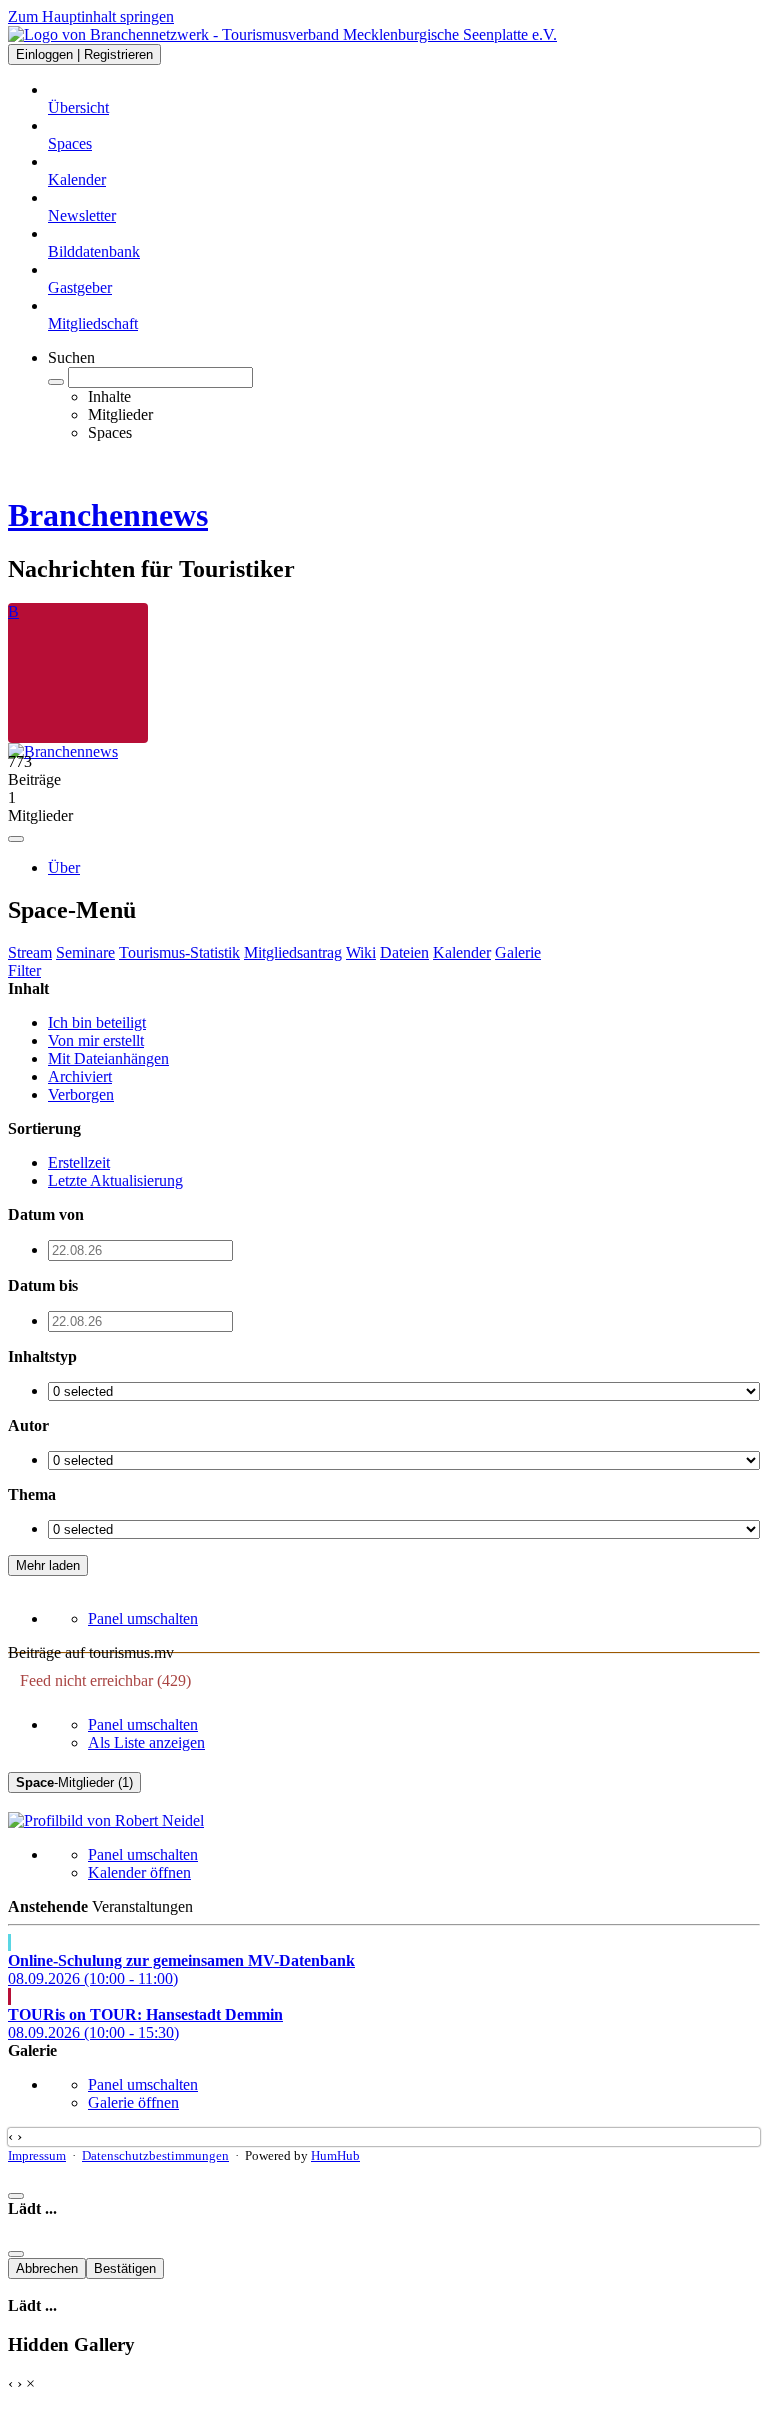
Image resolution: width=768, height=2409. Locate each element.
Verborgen (81, 1094)
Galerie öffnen (133, 2102)
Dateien (404, 952)
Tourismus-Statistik (179, 952)
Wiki (361, 952)
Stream (30, 952)
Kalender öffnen (139, 1872)
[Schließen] (16, 2196)
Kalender (77, 179)
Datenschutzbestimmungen (155, 2155)
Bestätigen (125, 2268)
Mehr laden (48, 1565)
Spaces (70, 143)
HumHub (335, 2155)
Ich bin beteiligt (97, 1022)
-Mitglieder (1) (74, 1782)
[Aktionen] (16, 839)
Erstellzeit (79, 1162)
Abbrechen (47, 2268)
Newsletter (82, 215)
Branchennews (108, 515)
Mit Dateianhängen (108, 1058)
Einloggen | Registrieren (84, 54)
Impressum (37, 2155)
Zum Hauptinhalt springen (91, 16)
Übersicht (78, 107)
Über (64, 867)
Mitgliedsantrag (293, 952)
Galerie (518, 952)
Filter (24, 970)
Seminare (85, 952)
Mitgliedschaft (93, 323)
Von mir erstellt (96, 1040)
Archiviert (80, 1076)
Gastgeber (80, 287)
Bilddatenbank (94, 251)
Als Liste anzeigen (146, 1742)
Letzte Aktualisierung (115, 1180)
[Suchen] (56, 382)
